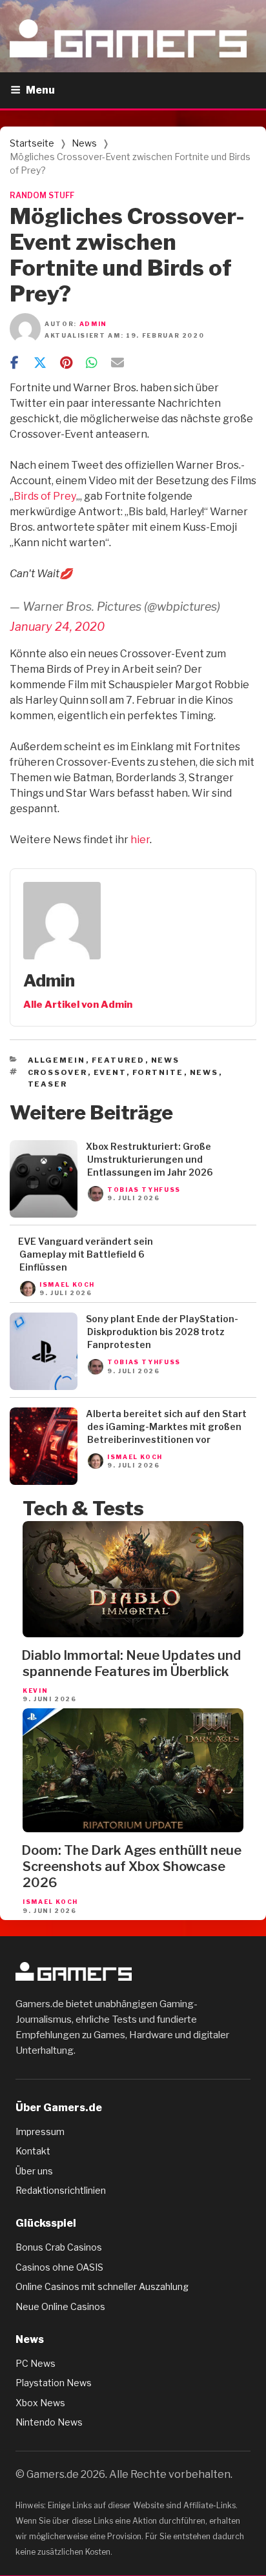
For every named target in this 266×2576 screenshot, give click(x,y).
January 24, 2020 (57, 627)
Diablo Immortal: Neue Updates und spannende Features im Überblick (131, 1663)
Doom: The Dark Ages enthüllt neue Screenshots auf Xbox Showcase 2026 (131, 1866)
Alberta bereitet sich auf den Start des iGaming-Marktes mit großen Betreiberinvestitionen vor (166, 1426)
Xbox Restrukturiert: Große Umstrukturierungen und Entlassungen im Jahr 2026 (149, 1159)
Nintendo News (49, 2422)
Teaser (48, 1084)
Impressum (40, 2131)
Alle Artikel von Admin (78, 1005)
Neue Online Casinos (60, 2306)
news (204, 1072)
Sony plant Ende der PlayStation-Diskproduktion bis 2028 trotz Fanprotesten (162, 1332)
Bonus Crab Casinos (59, 2247)
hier (140, 840)
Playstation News (54, 2383)
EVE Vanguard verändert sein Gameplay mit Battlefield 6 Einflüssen (86, 1254)
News (84, 143)
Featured (118, 1060)
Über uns (34, 2171)
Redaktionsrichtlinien (61, 2190)
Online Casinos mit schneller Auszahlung (102, 2286)
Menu (40, 90)
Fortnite (158, 1072)
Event (110, 1072)
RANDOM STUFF (42, 195)
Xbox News (40, 2403)
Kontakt (33, 2151)
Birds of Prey (45, 496)
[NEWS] (44, 1214)
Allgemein (57, 1060)
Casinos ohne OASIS (59, 2267)
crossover (58, 1072)
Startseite (32, 143)
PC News (36, 2363)
